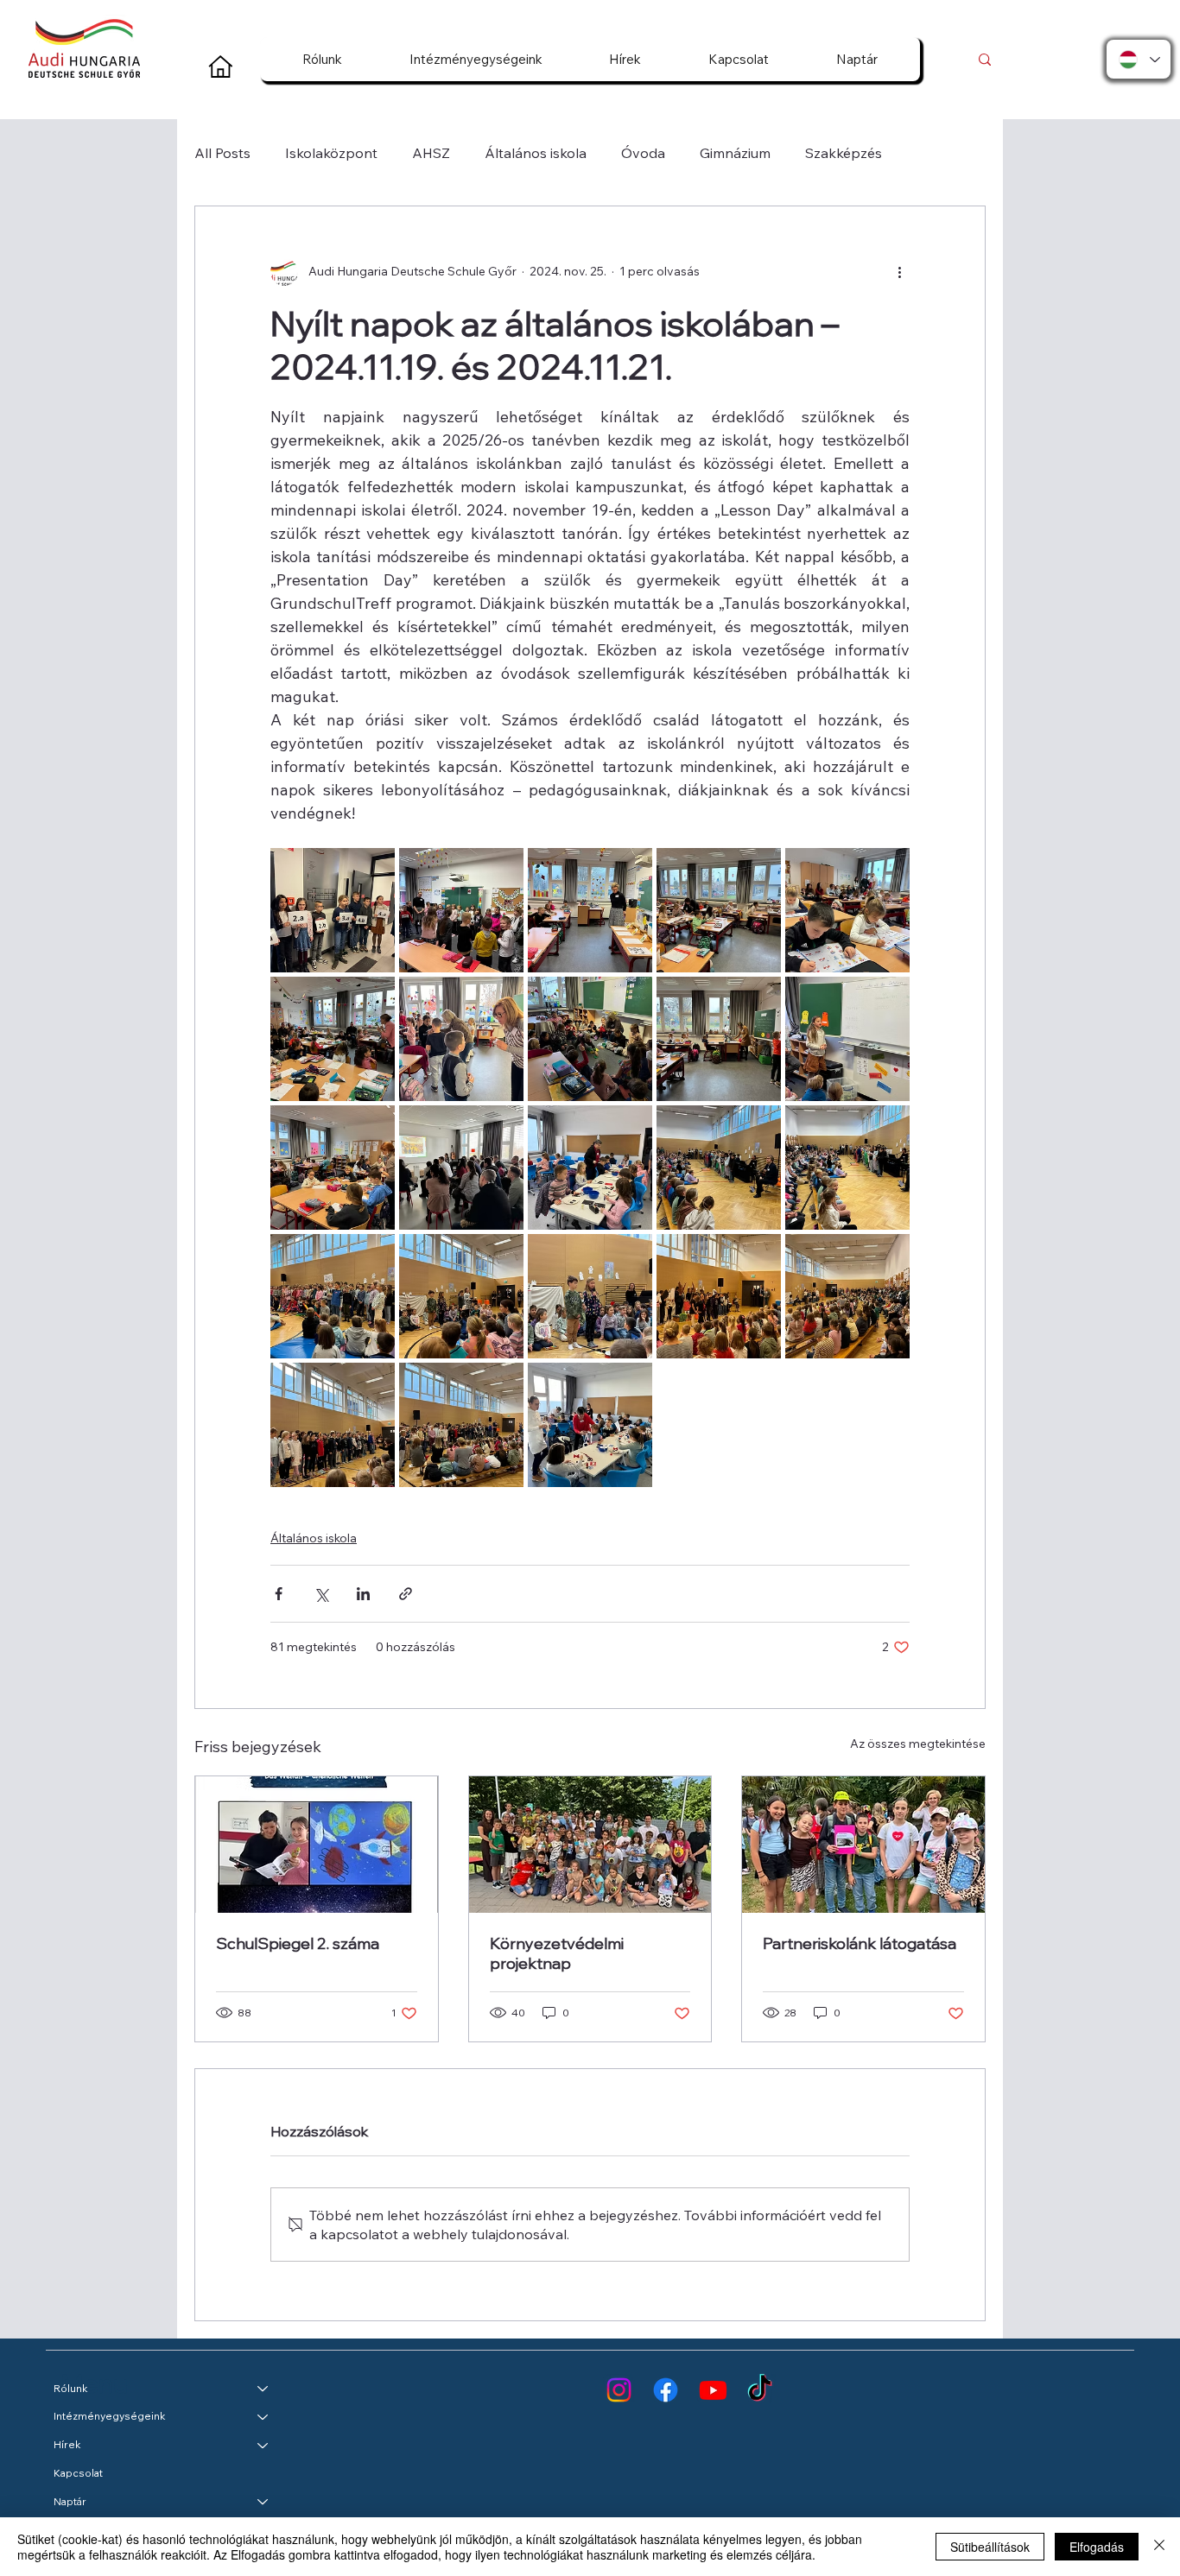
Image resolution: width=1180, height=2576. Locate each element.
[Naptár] (263, 2502)
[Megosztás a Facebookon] (279, 1594)
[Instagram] (619, 2390)
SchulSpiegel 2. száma (298, 1943)
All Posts (222, 153)
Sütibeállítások (990, 2547)
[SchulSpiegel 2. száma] (317, 1845)
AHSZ (431, 153)
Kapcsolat (78, 2473)
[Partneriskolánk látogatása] (863, 1845)
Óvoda (643, 153)
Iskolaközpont (331, 153)
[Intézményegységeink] (263, 2417)
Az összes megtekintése (918, 1744)
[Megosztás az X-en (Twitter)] (321, 1594)
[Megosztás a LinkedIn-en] (363, 1594)
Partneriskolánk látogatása (860, 1943)
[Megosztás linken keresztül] (406, 1594)
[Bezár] (1159, 2547)
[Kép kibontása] (333, 910)
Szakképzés (844, 153)
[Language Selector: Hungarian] (1139, 59)
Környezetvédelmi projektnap (557, 1953)
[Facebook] (666, 2390)
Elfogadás (1097, 2547)
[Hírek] (263, 2445)
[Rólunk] (263, 2389)
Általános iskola (536, 153)
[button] (322, 59)
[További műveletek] (899, 272)
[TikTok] (760, 2390)
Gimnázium (735, 153)
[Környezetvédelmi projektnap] (590, 1845)
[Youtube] (713, 2390)
